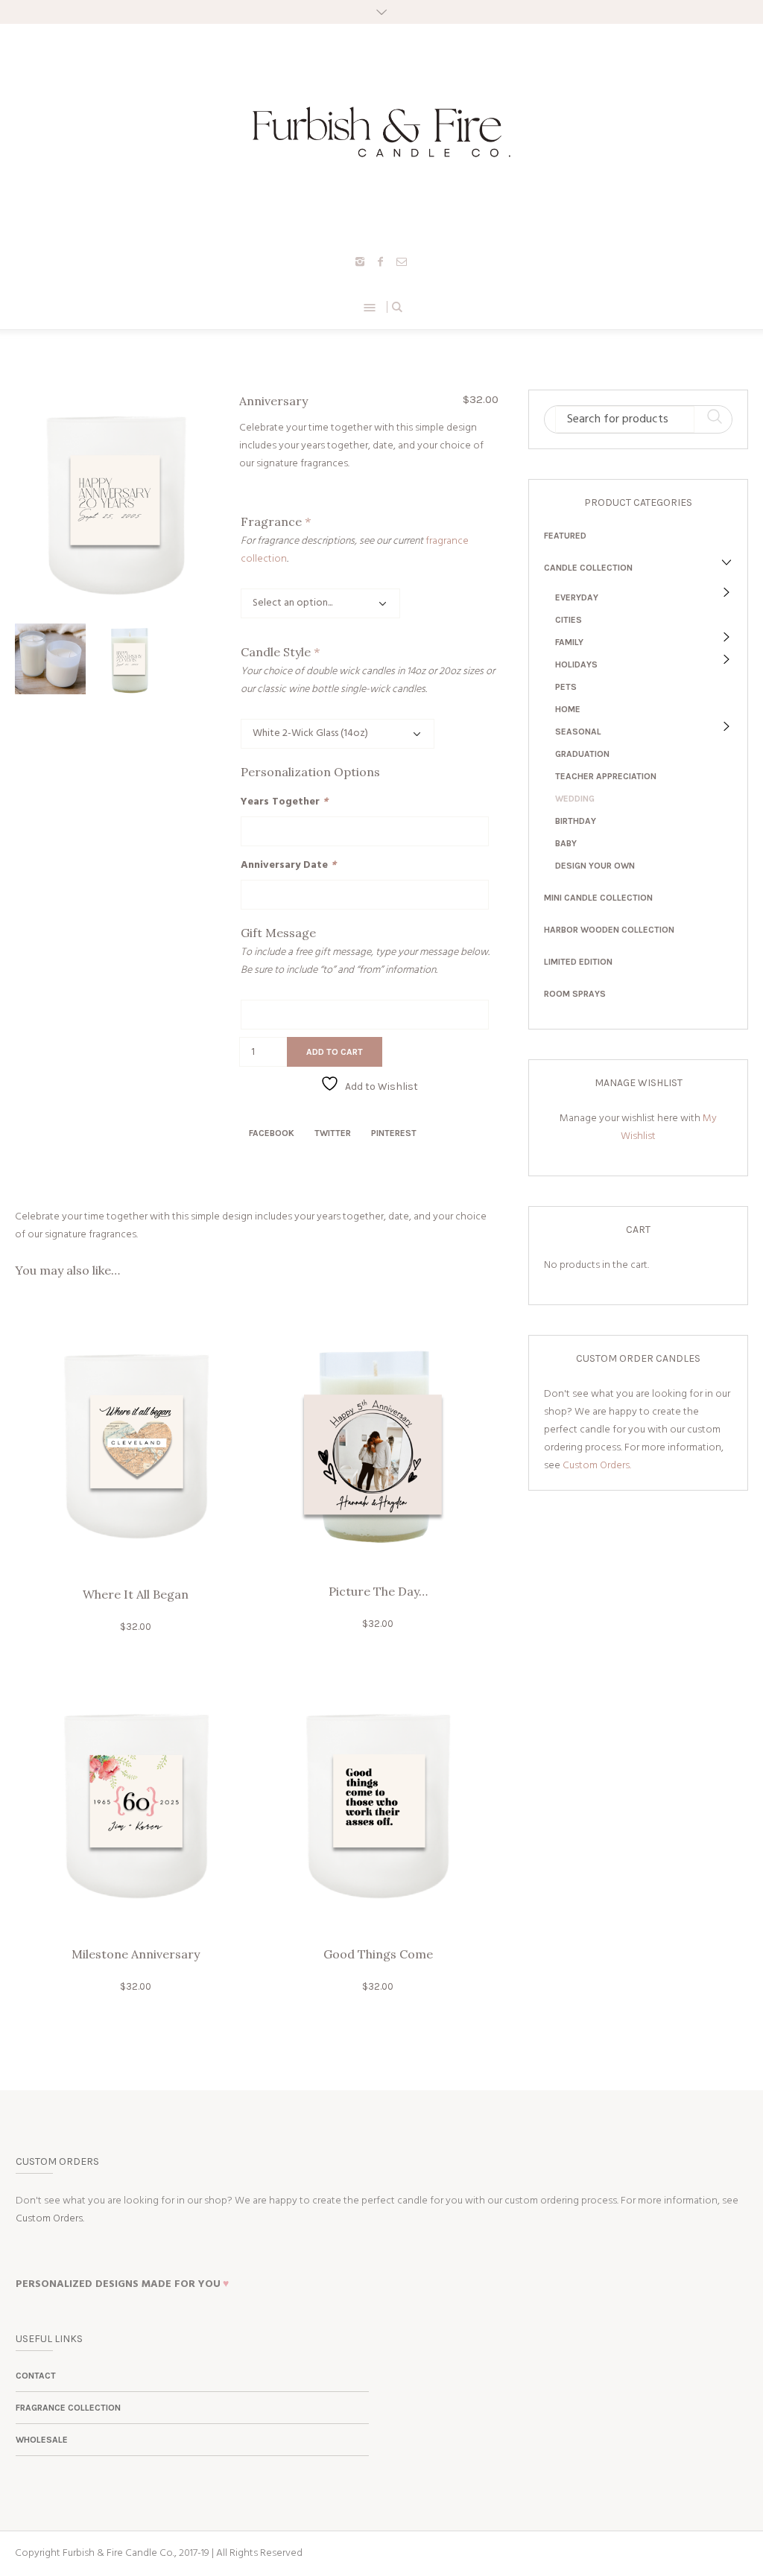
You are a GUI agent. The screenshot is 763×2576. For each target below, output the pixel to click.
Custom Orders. (597, 1466)
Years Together (284, 802)
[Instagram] (360, 261)
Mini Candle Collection (598, 898)
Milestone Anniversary (136, 1954)
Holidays (576, 664)
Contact (36, 2376)
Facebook (272, 1133)
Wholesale (42, 2440)
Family (569, 642)
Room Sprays (575, 994)
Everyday (577, 597)
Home (568, 709)
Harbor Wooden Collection (609, 930)
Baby (566, 843)
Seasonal (578, 732)
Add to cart (335, 1052)
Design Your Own (595, 866)
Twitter (333, 1133)
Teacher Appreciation (606, 776)
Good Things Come (378, 1954)
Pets (566, 687)
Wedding (575, 799)
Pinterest (394, 1133)
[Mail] (402, 261)
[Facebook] (381, 261)
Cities (569, 620)
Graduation (582, 754)
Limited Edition (578, 962)
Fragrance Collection (68, 2408)
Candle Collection (588, 568)
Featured (565, 536)
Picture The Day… (378, 1591)
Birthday (576, 821)
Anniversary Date (288, 865)
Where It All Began (136, 1594)
